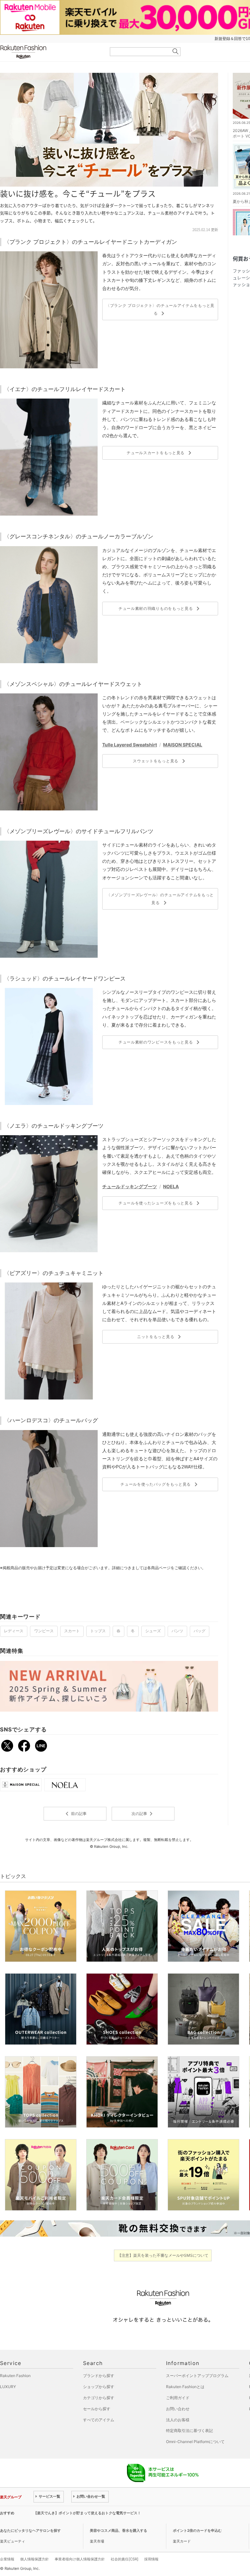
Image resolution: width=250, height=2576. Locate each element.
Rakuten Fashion (50, 52)
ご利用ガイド (178, 2398)
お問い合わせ (178, 2409)
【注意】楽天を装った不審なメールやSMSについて (163, 2255)
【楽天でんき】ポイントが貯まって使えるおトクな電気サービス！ (87, 2513)
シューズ (153, 1631)
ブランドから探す (99, 2376)
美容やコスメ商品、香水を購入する (118, 2530)
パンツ (177, 1631)
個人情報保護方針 (35, 2559)
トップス (98, 1631)
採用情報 (151, 2559)
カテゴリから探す (99, 2398)
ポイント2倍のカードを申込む (197, 2530)
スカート (72, 1631)
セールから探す (97, 2409)
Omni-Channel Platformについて (195, 2442)
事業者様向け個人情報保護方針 (80, 2559)
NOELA (171, 1186)
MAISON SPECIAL (183, 745)
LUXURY (8, 2387)
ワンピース (44, 1631)
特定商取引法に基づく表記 (189, 2431)
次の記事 (143, 1814)
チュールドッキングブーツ (130, 1186)
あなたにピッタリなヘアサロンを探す (30, 2530)
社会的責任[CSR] (125, 2559)
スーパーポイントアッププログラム (197, 2376)
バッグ (200, 1631)
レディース (14, 1631)
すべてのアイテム (99, 2420)
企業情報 (7, 2559)
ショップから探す (99, 2387)
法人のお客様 (178, 2420)
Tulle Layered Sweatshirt (130, 745)
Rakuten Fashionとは (185, 2387)
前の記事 (75, 1814)
